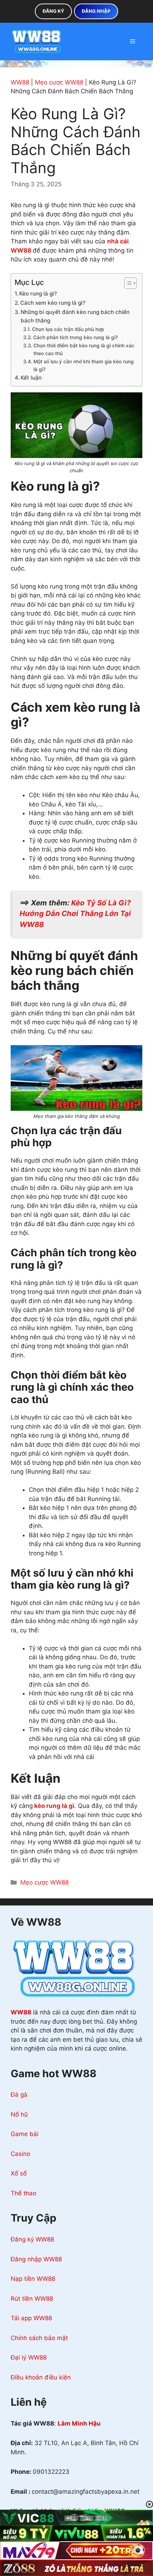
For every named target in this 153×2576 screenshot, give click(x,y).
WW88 (20, 82)
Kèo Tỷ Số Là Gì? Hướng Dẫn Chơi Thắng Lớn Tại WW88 (75, 914)
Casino (20, 2154)
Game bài (25, 2134)
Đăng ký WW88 (32, 2239)
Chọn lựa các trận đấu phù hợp (68, 329)
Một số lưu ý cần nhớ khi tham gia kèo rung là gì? (84, 365)
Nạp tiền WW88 (33, 2279)
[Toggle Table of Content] (127, 283)
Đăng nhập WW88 (36, 2259)
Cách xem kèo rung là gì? (53, 303)
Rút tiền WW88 (32, 2299)
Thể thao (23, 2193)
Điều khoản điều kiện (41, 2377)
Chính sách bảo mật (39, 2338)
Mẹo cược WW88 (59, 82)
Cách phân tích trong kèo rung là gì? (75, 337)
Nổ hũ (19, 2114)
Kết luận (31, 378)
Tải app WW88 (31, 2318)
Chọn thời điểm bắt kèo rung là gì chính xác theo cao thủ (84, 349)
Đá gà (19, 2095)
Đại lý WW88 (29, 2357)
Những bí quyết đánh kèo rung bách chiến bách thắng (75, 316)
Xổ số (19, 2173)
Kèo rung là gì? (38, 294)
